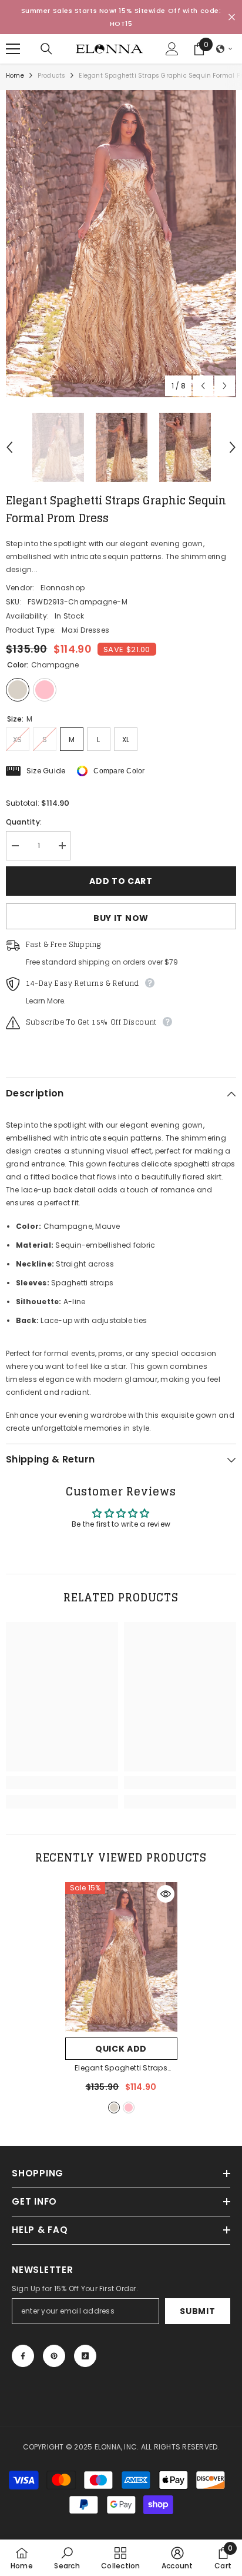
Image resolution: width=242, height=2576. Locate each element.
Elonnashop (63, 588)
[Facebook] (23, 2356)
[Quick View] (166, 1894)
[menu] (13, 49)
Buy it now (121, 918)
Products (52, 76)
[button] (224, 49)
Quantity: (24, 822)
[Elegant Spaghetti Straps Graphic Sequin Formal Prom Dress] (121, 1957)
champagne (114, 2108)
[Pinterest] (54, 2356)
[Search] (46, 49)
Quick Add (121, 2049)
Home (15, 76)
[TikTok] (85, 2356)
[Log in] (172, 49)
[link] (62, 1783)
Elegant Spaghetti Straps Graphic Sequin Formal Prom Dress (121, 2069)
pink (129, 2108)
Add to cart (121, 881)
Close (232, 17)
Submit (197, 2311)
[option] (121, 244)
